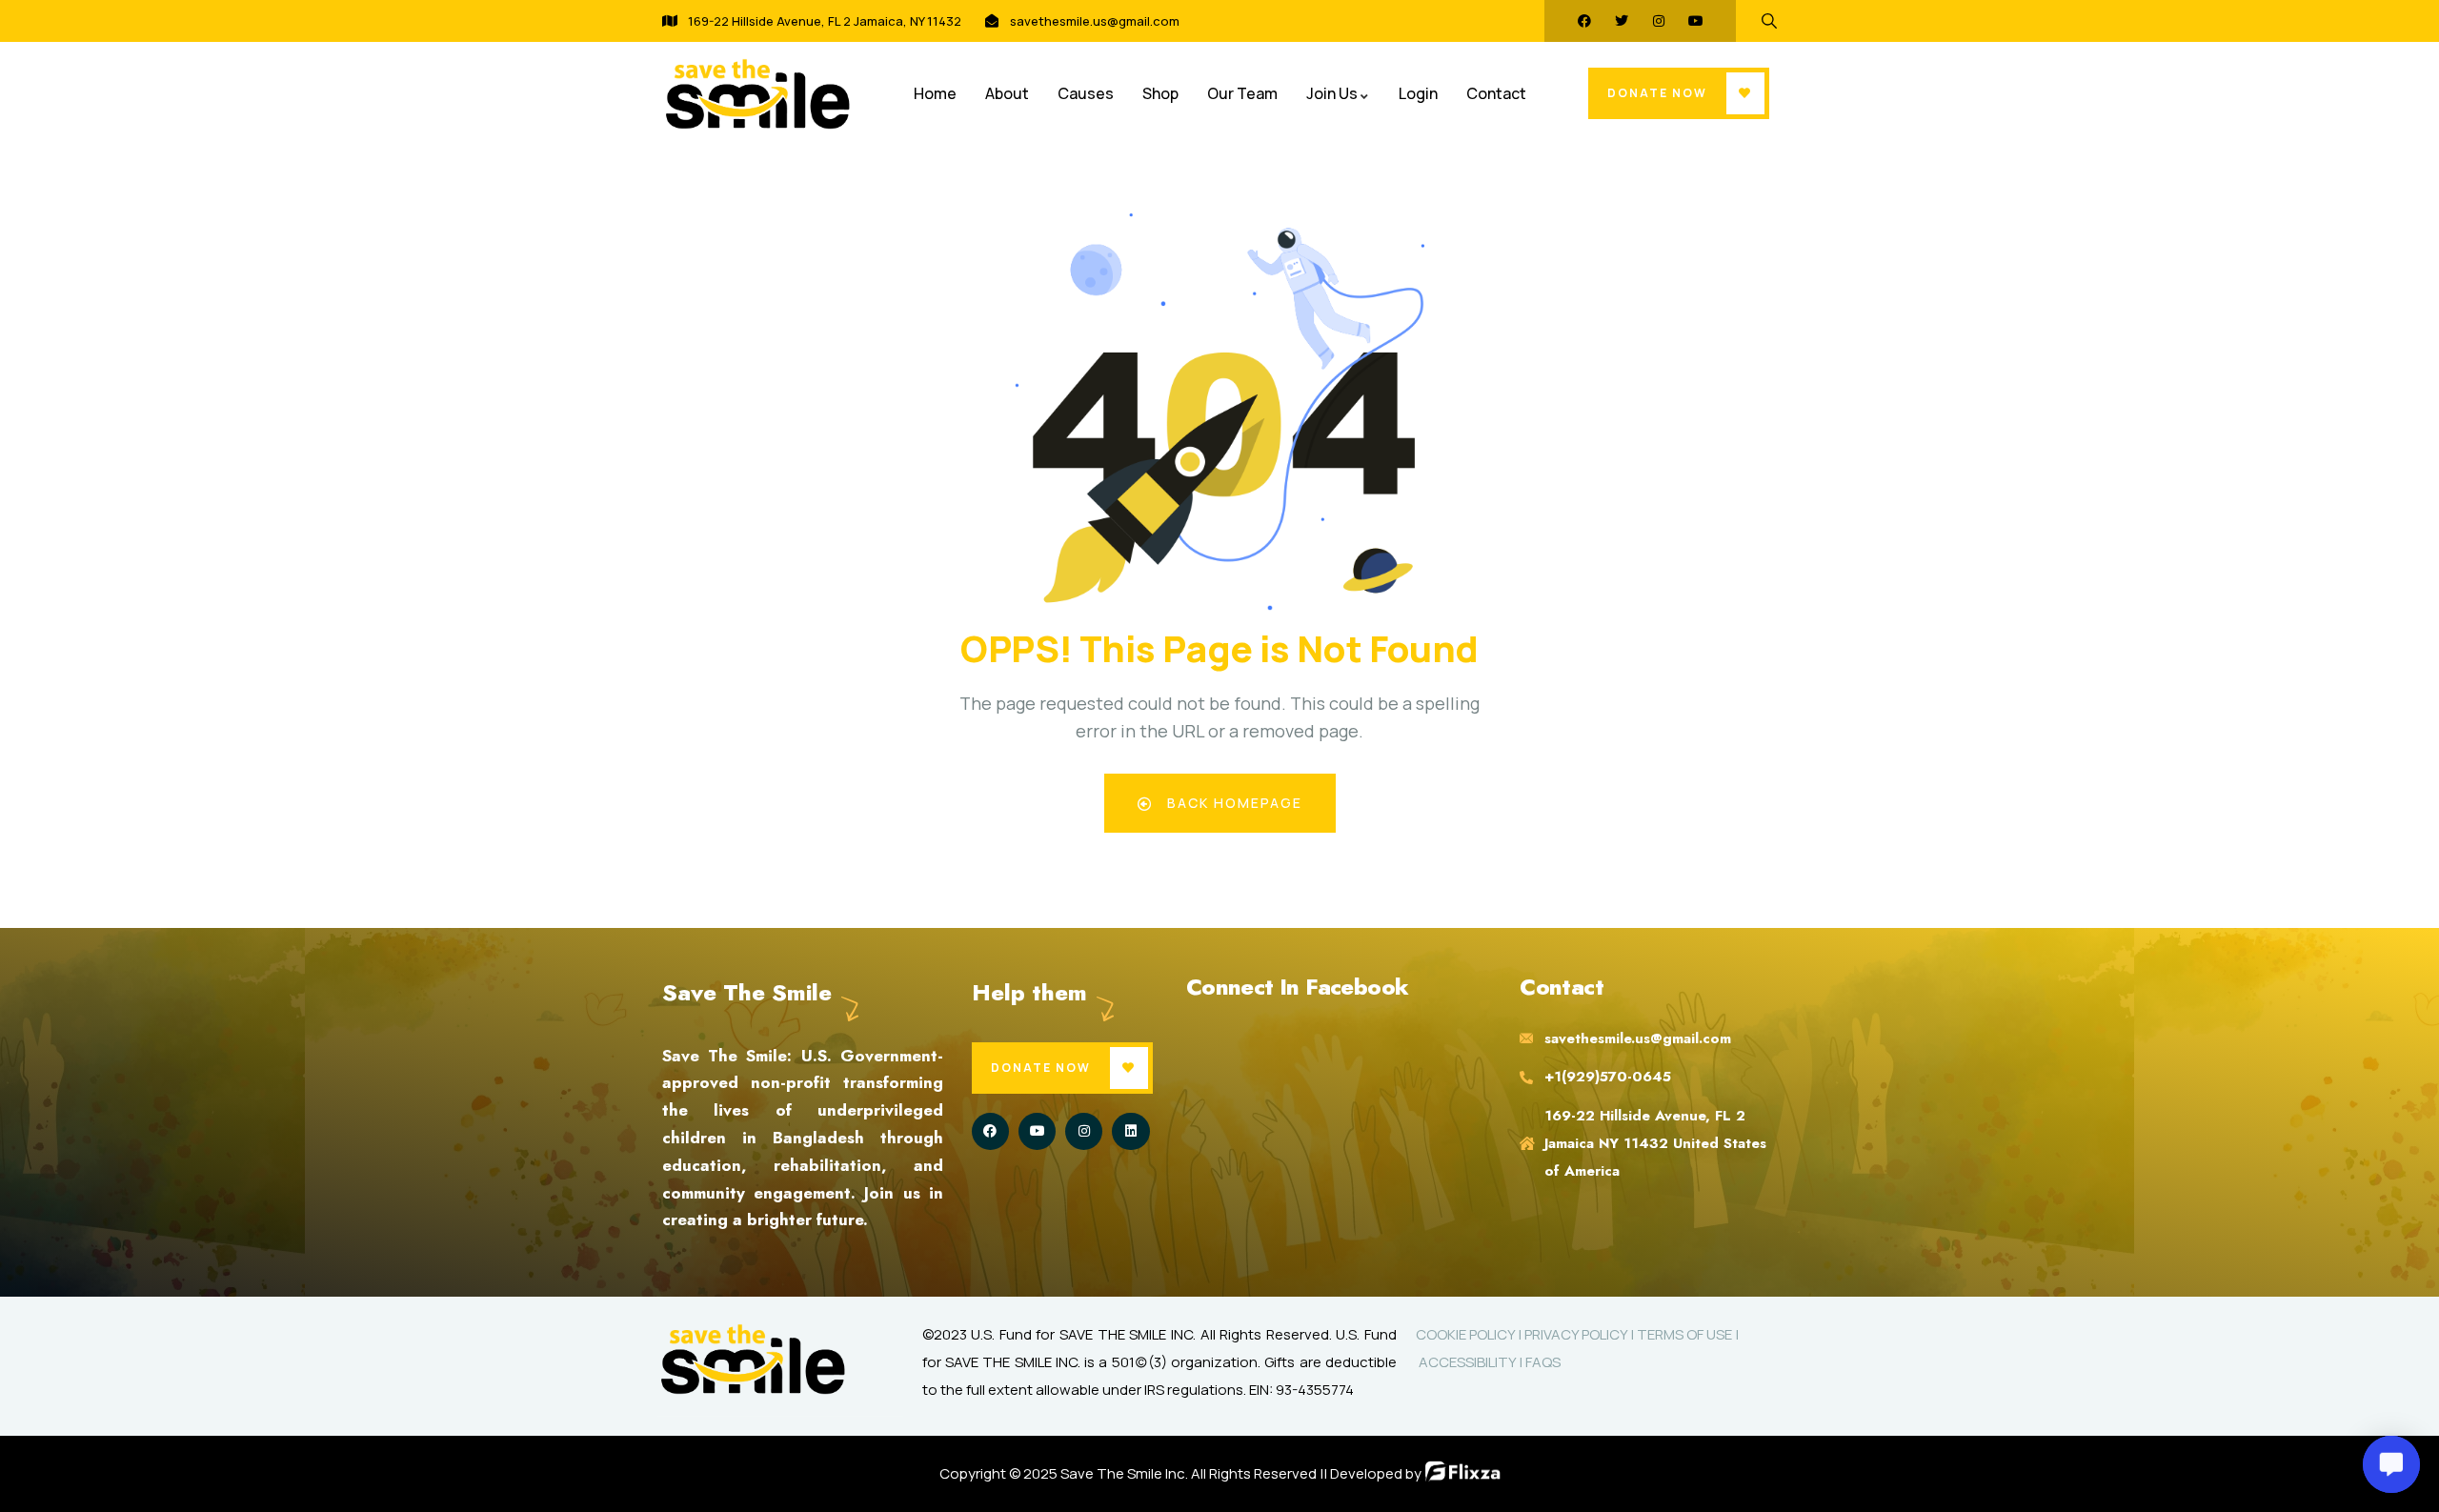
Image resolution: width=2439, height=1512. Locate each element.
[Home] (757, 94)
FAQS (1543, 1362)
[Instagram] (1659, 21)
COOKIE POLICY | (1470, 1334)
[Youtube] (1696, 21)
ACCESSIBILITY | (1471, 1362)
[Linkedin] (1130, 1131)
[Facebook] (1584, 21)
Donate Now (1657, 93)
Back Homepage (1232, 803)
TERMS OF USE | (1688, 1334)
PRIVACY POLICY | (1581, 1334)
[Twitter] (1622, 21)
